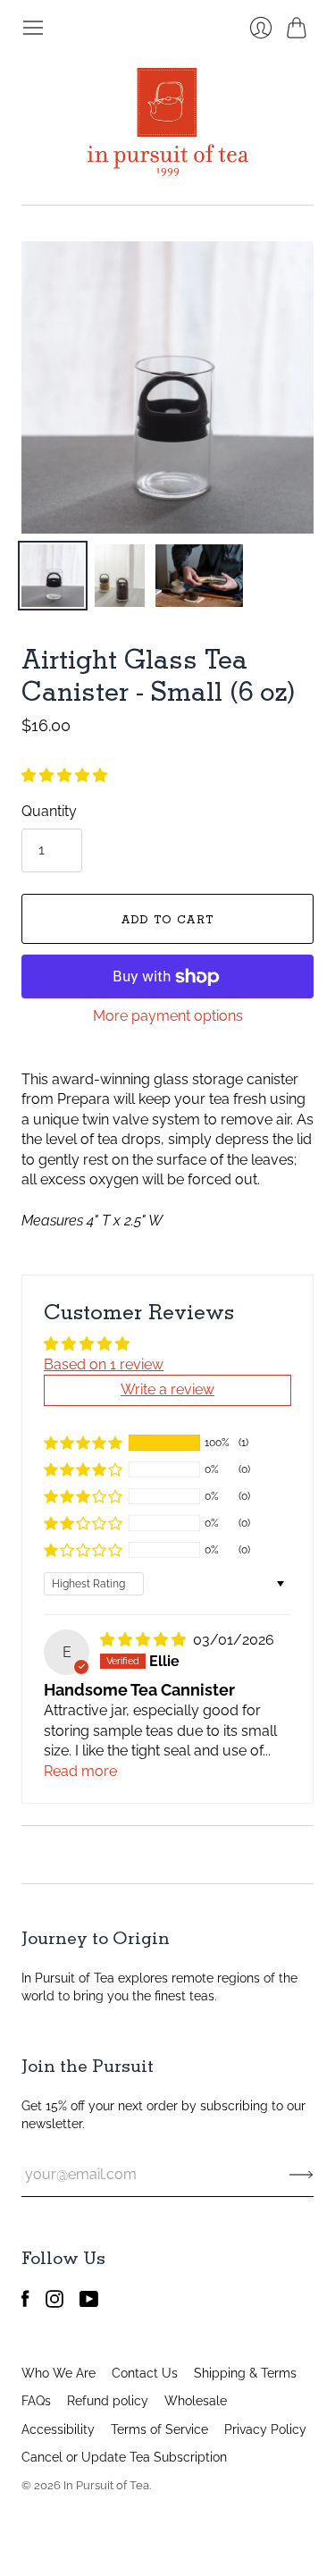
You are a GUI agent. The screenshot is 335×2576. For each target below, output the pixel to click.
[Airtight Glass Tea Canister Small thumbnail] (53, 576)
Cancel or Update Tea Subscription (124, 2457)
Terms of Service (159, 2429)
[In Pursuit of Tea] (168, 122)
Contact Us (145, 2373)
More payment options (168, 1016)
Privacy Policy (265, 2429)
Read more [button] (80, 1771)
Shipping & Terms (245, 2373)
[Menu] (33, 28)
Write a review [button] (167, 1389)
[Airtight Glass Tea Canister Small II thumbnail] (120, 576)
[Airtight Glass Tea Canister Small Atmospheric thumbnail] (199, 576)
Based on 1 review (104, 1364)
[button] (64, 775)
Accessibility (58, 2429)
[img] (145, 1640)
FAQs (36, 2401)
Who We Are (59, 2373)
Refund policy (108, 2401)
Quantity (49, 811)
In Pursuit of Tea (106, 2485)
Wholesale (196, 2401)
